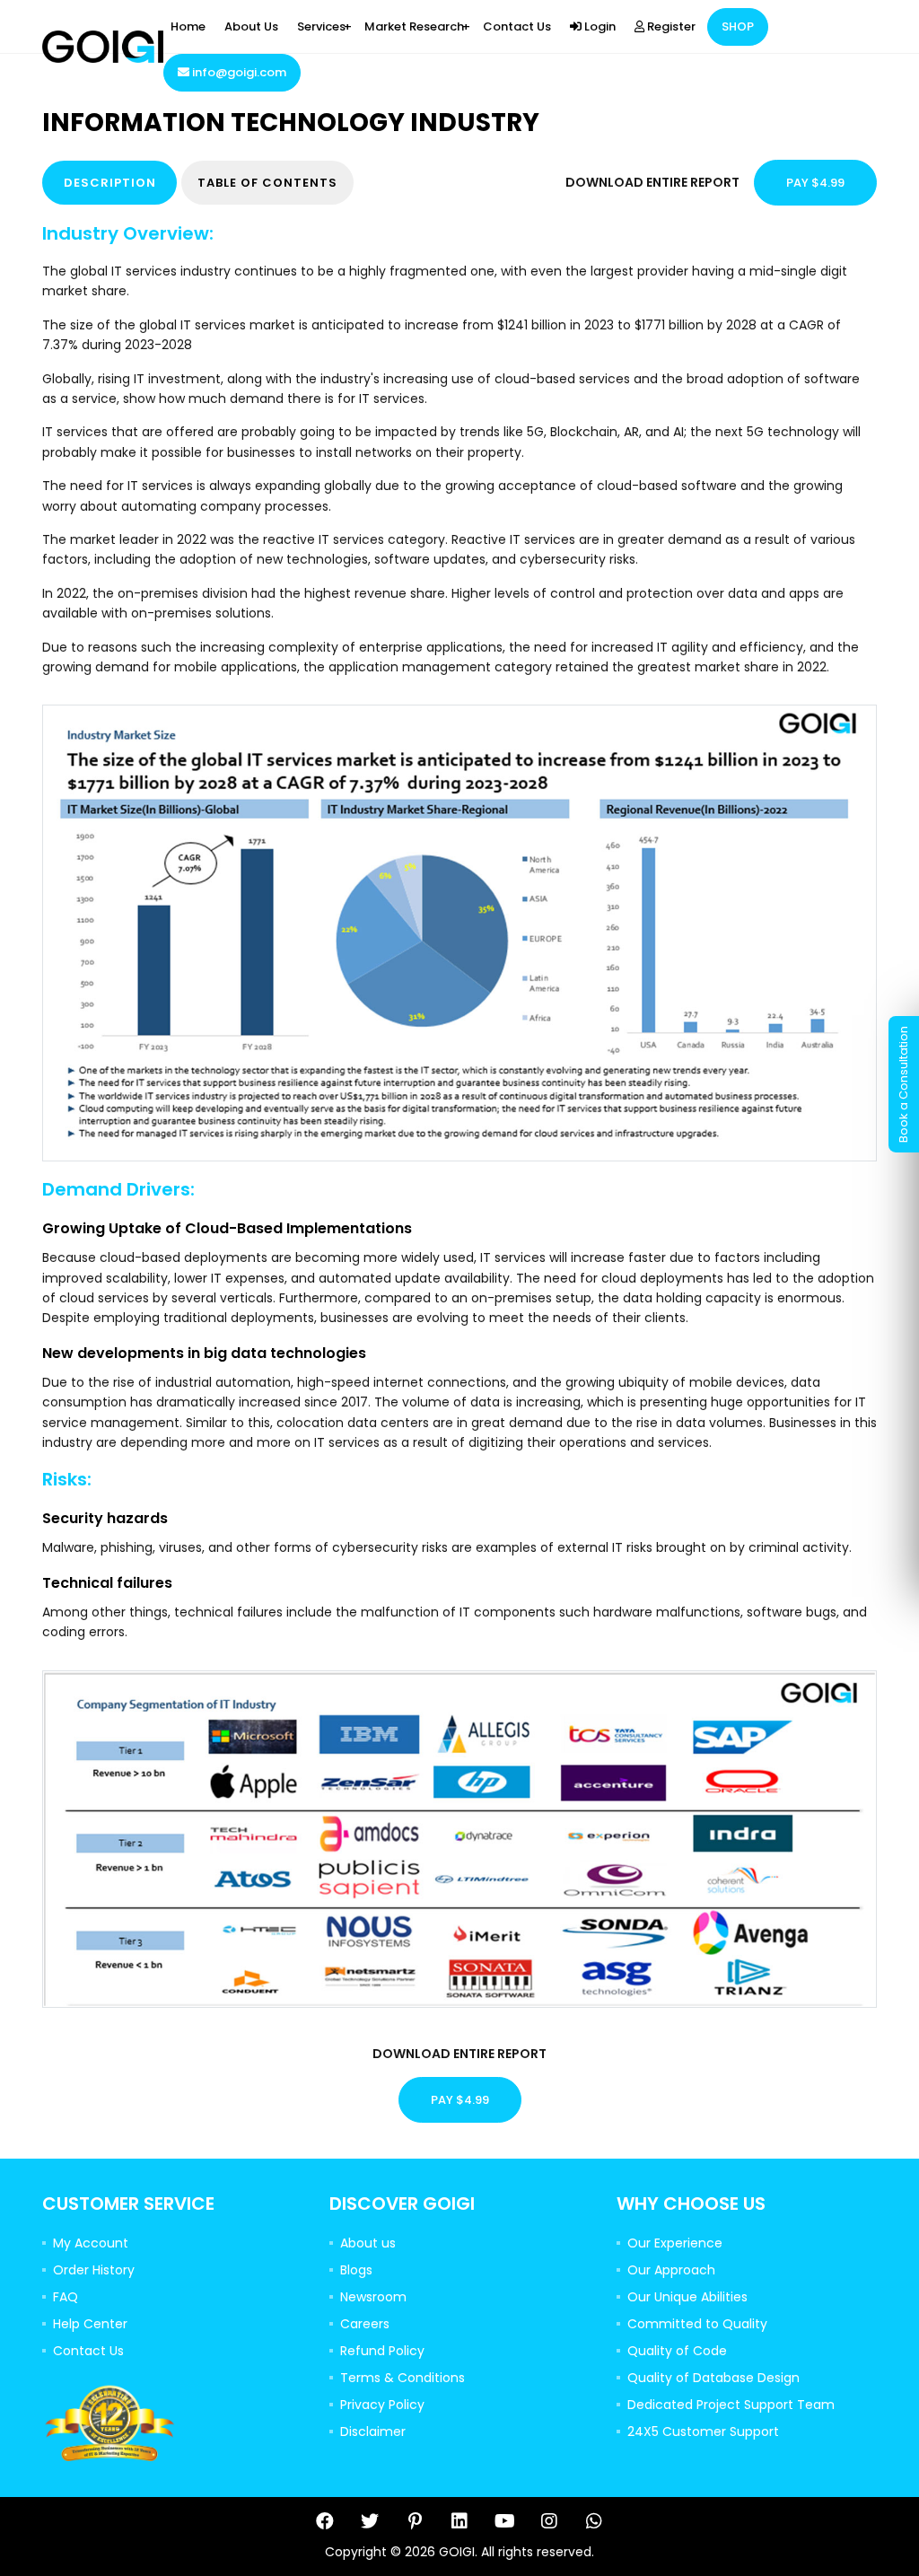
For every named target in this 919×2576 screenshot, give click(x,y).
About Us (251, 26)
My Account (91, 2243)
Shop (738, 26)
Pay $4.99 (815, 183)
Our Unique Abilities (687, 2297)
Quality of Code (677, 2351)
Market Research (414, 26)
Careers (365, 2324)
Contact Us (517, 26)
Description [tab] (110, 183)
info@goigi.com (238, 72)
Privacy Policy (382, 2405)
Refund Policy (382, 2351)
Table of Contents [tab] (267, 183)
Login (599, 26)
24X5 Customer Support (703, 2431)
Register (670, 26)
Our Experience (675, 2243)
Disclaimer (373, 2431)
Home (188, 26)
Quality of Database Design (713, 2378)
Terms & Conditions (403, 2378)
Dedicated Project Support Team (731, 2405)
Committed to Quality (697, 2324)
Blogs (356, 2270)
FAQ (66, 2297)
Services (321, 26)
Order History (94, 2270)
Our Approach (671, 2270)
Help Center (90, 2324)
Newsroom (373, 2297)
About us (368, 2243)
